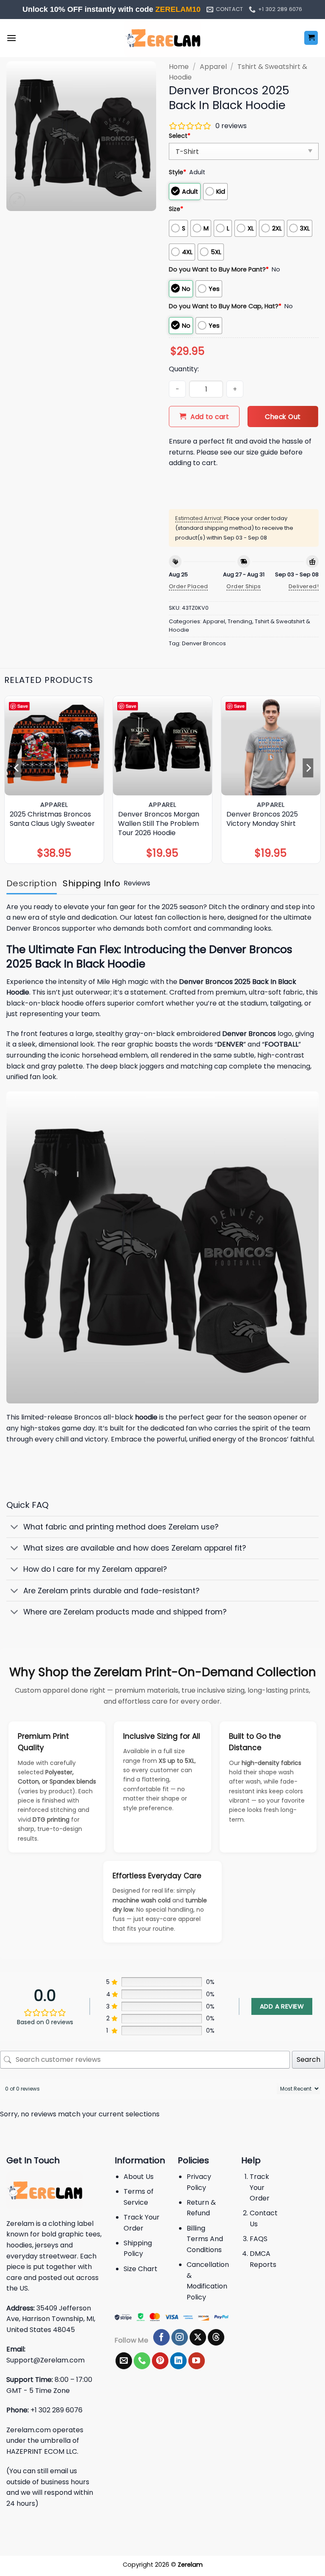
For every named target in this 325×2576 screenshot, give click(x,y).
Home (179, 67)
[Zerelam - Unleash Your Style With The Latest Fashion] (162, 38)
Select (180, 136)
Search (308, 2059)
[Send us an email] (124, 2361)
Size (176, 209)
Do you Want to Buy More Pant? (219, 269)
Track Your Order (260, 2187)
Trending (240, 621)
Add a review (282, 2006)
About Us (139, 2177)
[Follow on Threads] (216, 2338)
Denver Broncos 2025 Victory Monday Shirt (262, 819)
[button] (11, 38)
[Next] (308, 767)
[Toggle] (15, 1528)
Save (23, 706)
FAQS (259, 2239)
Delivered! (304, 586)
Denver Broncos (204, 643)
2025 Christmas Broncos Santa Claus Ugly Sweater (52, 819)
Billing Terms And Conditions (205, 2239)
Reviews (137, 883)
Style (178, 172)
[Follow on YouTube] (197, 2361)
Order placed (189, 586)
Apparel (213, 67)
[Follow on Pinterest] (160, 2361)
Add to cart (210, 417)
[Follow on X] (198, 2338)
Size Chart (140, 2269)
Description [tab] (32, 883)
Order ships (244, 586)
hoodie (146, 1417)
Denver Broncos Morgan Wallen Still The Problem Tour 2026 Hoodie (159, 824)
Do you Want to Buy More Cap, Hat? (225, 306)
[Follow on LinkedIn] (178, 2361)
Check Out (283, 417)
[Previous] (17, 767)
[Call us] (142, 2361)
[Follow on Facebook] (161, 2338)
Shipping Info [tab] (91, 883)
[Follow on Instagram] (180, 2338)
